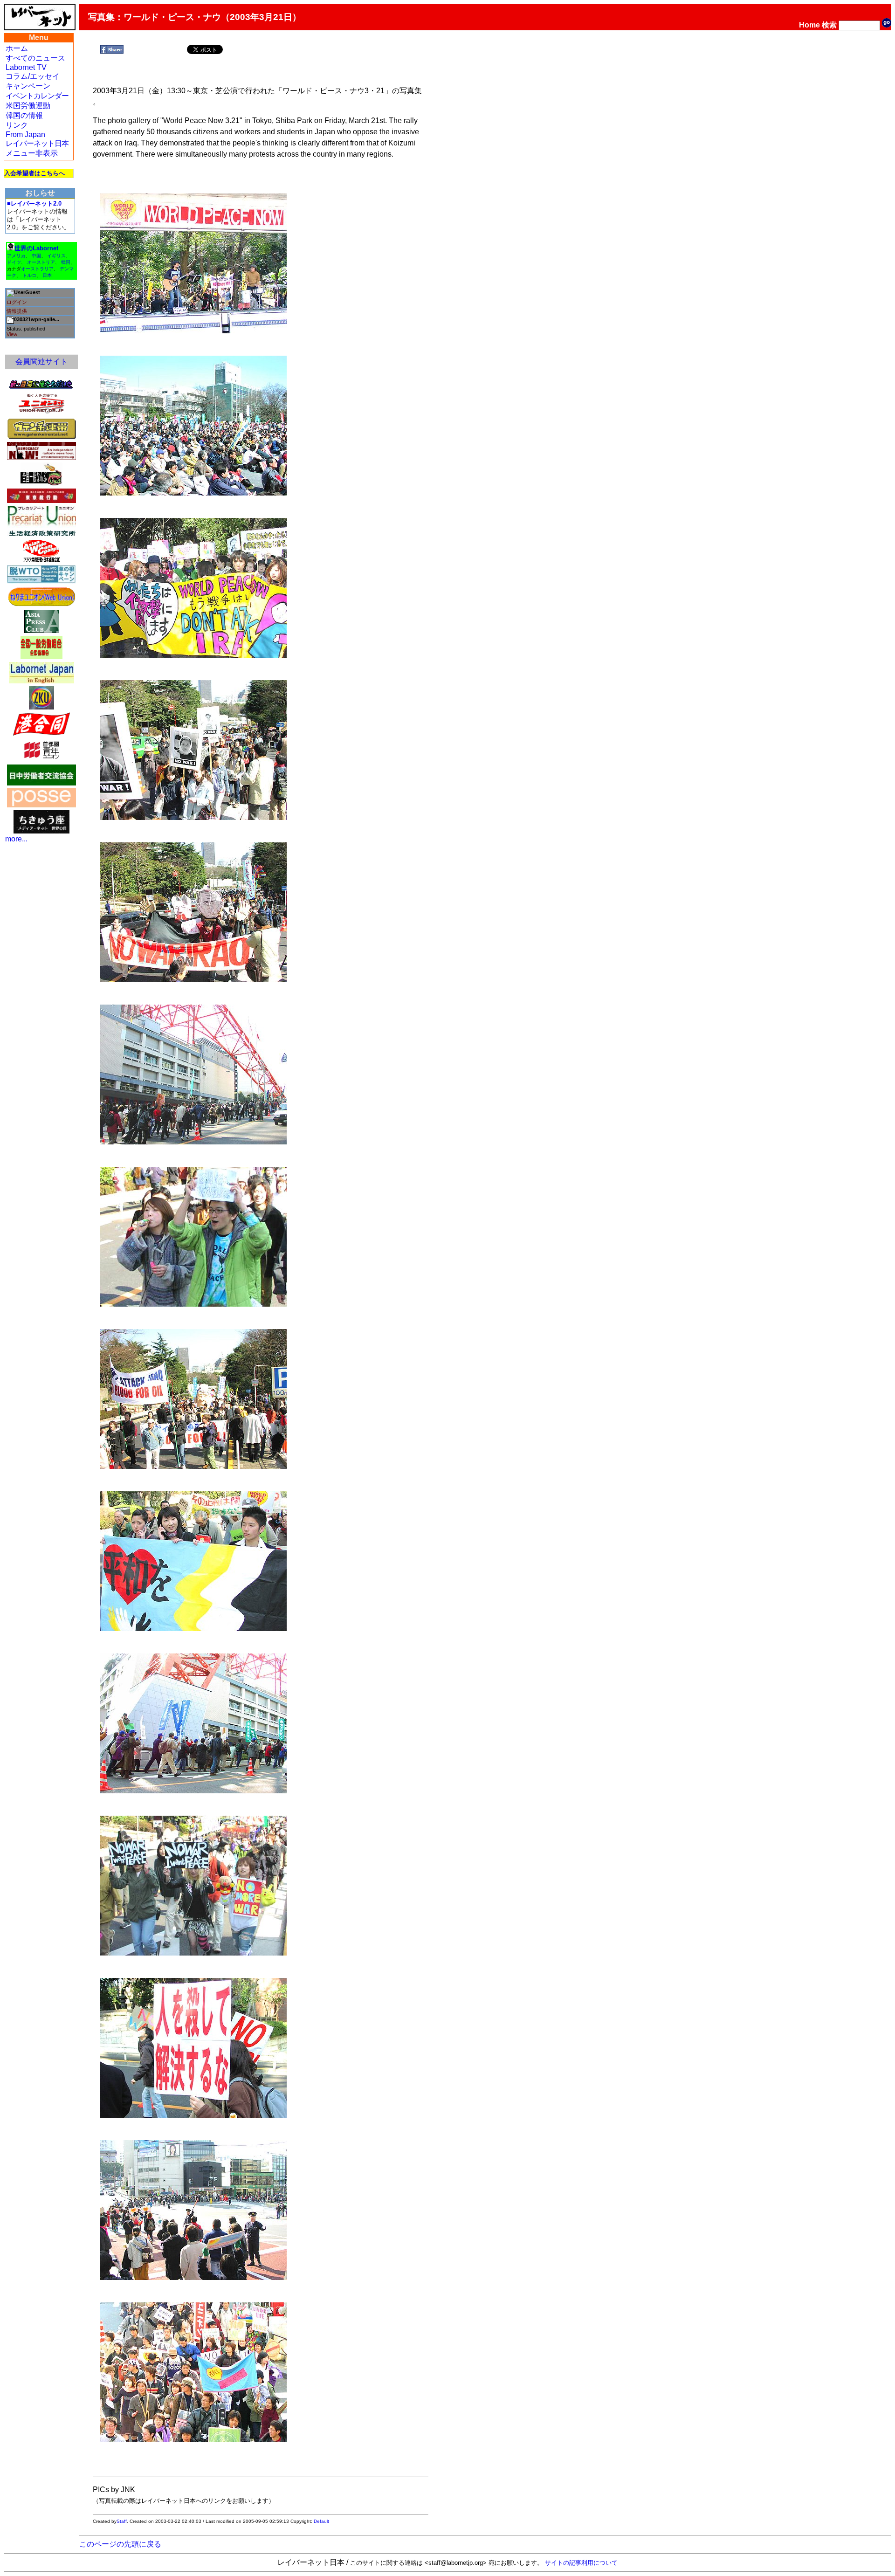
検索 (829, 25)
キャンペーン (28, 86)
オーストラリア (37, 269)
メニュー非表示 (32, 153)
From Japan (25, 134)
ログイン (17, 302)
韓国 (66, 262)
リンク (17, 125)
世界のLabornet (36, 248)
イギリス (56, 256)
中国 (36, 256)
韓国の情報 (24, 115)
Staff (122, 2521)
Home (809, 25)
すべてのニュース (35, 58)
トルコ (29, 275)
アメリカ (16, 256)
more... (16, 839)
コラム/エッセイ (33, 76)
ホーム (17, 48)
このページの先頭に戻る (120, 2544)
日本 (47, 275)
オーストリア (41, 262)
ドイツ (14, 262)
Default (321, 2521)
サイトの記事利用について (581, 2563)
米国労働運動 (28, 106)
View (12, 334)
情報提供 (17, 311)
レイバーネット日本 (37, 143)
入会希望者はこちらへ (34, 173)
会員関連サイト (41, 362)
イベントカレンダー (37, 96)
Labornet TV (26, 67)
